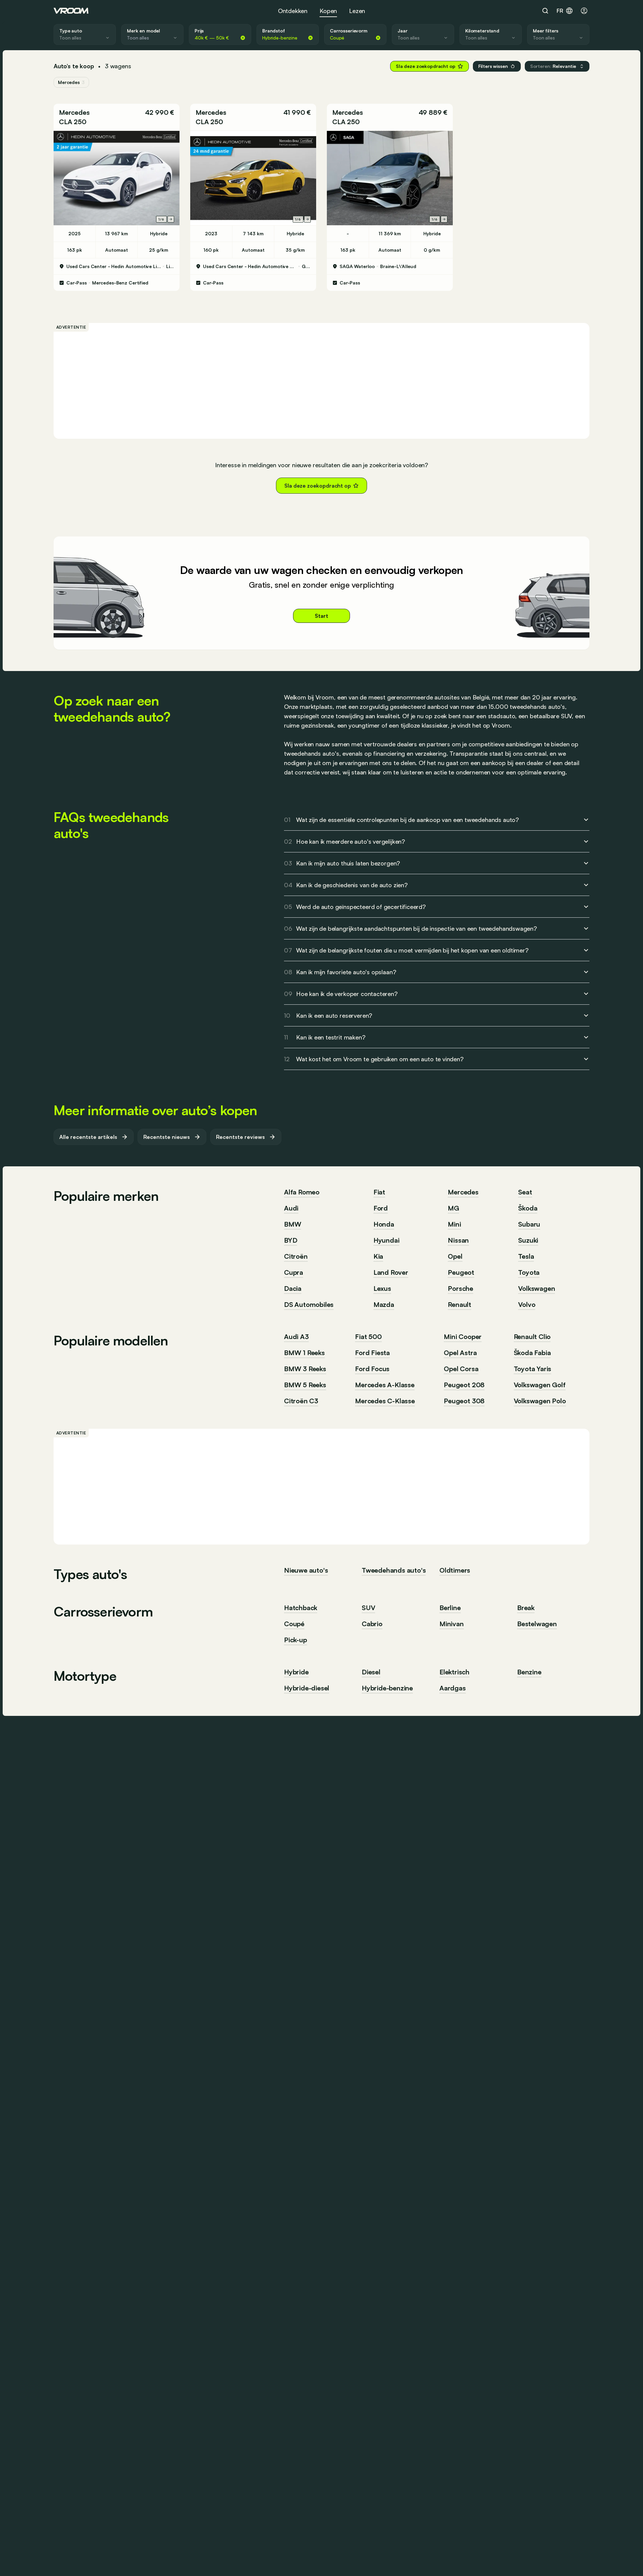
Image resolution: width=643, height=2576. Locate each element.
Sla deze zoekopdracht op (426, 66)
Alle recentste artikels (88, 1137)
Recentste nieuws (167, 1137)
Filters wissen (493, 66)
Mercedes (74, 112)
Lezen (357, 11)
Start (321, 616)
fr (560, 11)
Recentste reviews (240, 1137)
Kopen (328, 11)
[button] (557, 66)
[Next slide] (171, 219)
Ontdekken (293, 11)
